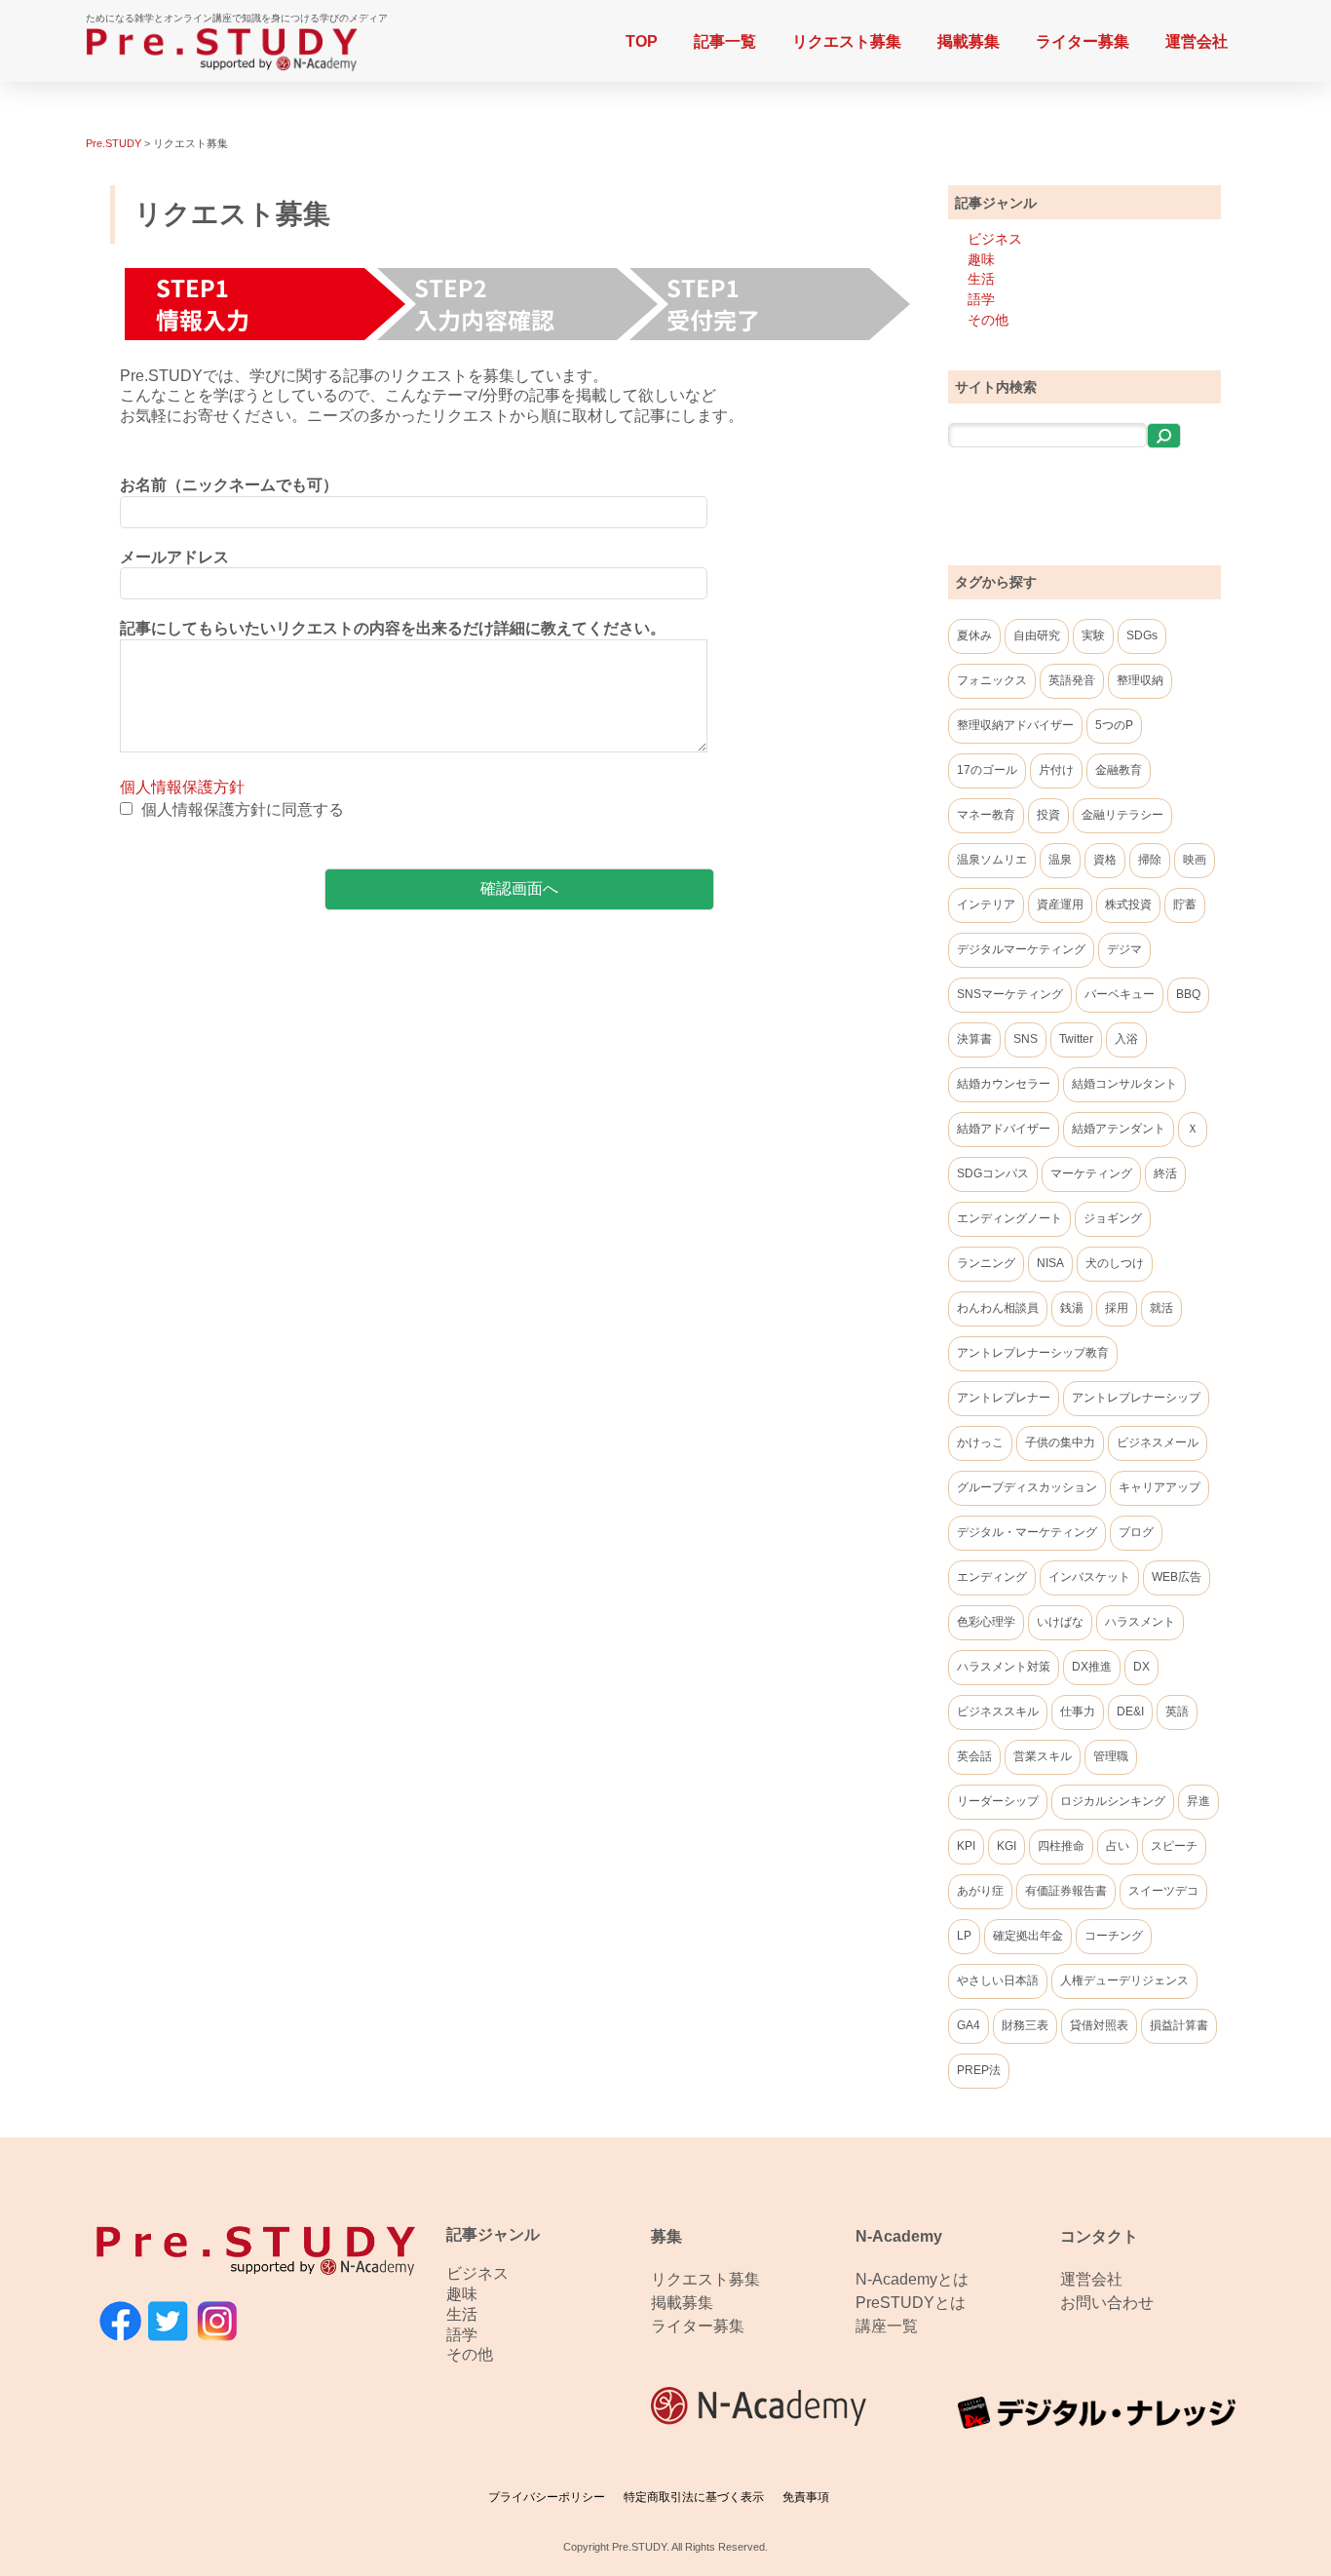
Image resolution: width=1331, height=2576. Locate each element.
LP (964, 1936)
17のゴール (987, 770)
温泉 (1060, 860)
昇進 (1198, 1801)
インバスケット (1089, 1577)
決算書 (974, 1039)
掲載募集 (969, 41)
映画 (1195, 860)
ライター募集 (1083, 41)
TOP (642, 41)
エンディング (992, 1577)
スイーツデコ (1163, 1891)
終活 (1165, 1173)
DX (1141, 1667)
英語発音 (1072, 680)
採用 (1117, 1308)
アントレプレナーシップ (1136, 1398)
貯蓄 (1185, 904)
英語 (1177, 1711)
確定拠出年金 (1028, 1936)
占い (1118, 1846)
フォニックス (992, 680)
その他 (988, 320)
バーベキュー (1120, 994)
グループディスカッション (1027, 1487)
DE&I (1130, 1711)
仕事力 (1078, 1711)
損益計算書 (1179, 2025)
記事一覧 (725, 41)
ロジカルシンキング (1113, 1801)
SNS (1026, 1039)
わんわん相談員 (998, 1308)
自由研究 (1037, 635)
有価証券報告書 (1066, 1891)
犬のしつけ (1115, 1263)
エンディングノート (1009, 1218)
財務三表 (1025, 2025)
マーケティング (1091, 1173)
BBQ (1188, 994)
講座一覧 (887, 2326)
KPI (966, 1846)
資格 (1105, 860)
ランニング (986, 1263)
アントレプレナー (1004, 1398)
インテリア (986, 904)
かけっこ (980, 1442)
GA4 (969, 2025)
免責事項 (806, 2497)
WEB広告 (1177, 1577)
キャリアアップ (1160, 1487)
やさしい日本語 (998, 1980)
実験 (1093, 635)
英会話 (974, 1756)
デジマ (1124, 949)
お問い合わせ (1107, 2303)
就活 (1161, 1308)
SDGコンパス (993, 1173)
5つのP (1114, 725)
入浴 (1126, 1039)
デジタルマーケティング (1021, 949)
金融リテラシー (1122, 815)
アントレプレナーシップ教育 (1033, 1353)
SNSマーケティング (1010, 994)
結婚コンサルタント (1124, 1084)
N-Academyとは (912, 2279)
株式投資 (1128, 904)
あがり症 (980, 1891)
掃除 (1150, 860)
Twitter (1076, 1039)
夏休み (974, 635)
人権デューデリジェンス (1124, 1980)
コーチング (1114, 1936)
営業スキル (1043, 1756)
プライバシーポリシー (547, 2497)
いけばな (1060, 1622)
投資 (1048, 815)
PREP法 (979, 2070)
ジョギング (1113, 1218)
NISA (1050, 1263)
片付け (1056, 770)
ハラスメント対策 (1004, 1667)
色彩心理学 (986, 1622)
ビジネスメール (1158, 1442)
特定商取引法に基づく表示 (694, 2497)
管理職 (1111, 1756)
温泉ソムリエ (992, 860)
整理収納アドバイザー (1015, 725)
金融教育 (1119, 770)
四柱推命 (1061, 1846)
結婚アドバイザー (1004, 1129)
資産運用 (1060, 904)
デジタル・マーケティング (1027, 1532)
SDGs (1142, 635)
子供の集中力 (1060, 1442)
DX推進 (1092, 1667)
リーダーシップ (998, 1801)
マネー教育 (986, 815)
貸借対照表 (1099, 2025)
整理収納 (1140, 680)
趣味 (981, 259)
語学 (981, 299)
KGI (1007, 1846)
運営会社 (1197, 41)
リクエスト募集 (847, 41)
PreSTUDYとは (911, 2303)
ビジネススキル (998, 1711)
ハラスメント (1140, 1622)
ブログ (1136, 1532)
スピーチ (1174, 1846)
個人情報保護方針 (182, 787)
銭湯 (1072, 1308)
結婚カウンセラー (1004, 1084)
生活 (981, 279)
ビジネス (995, 239)
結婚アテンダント (1119, 1129)
